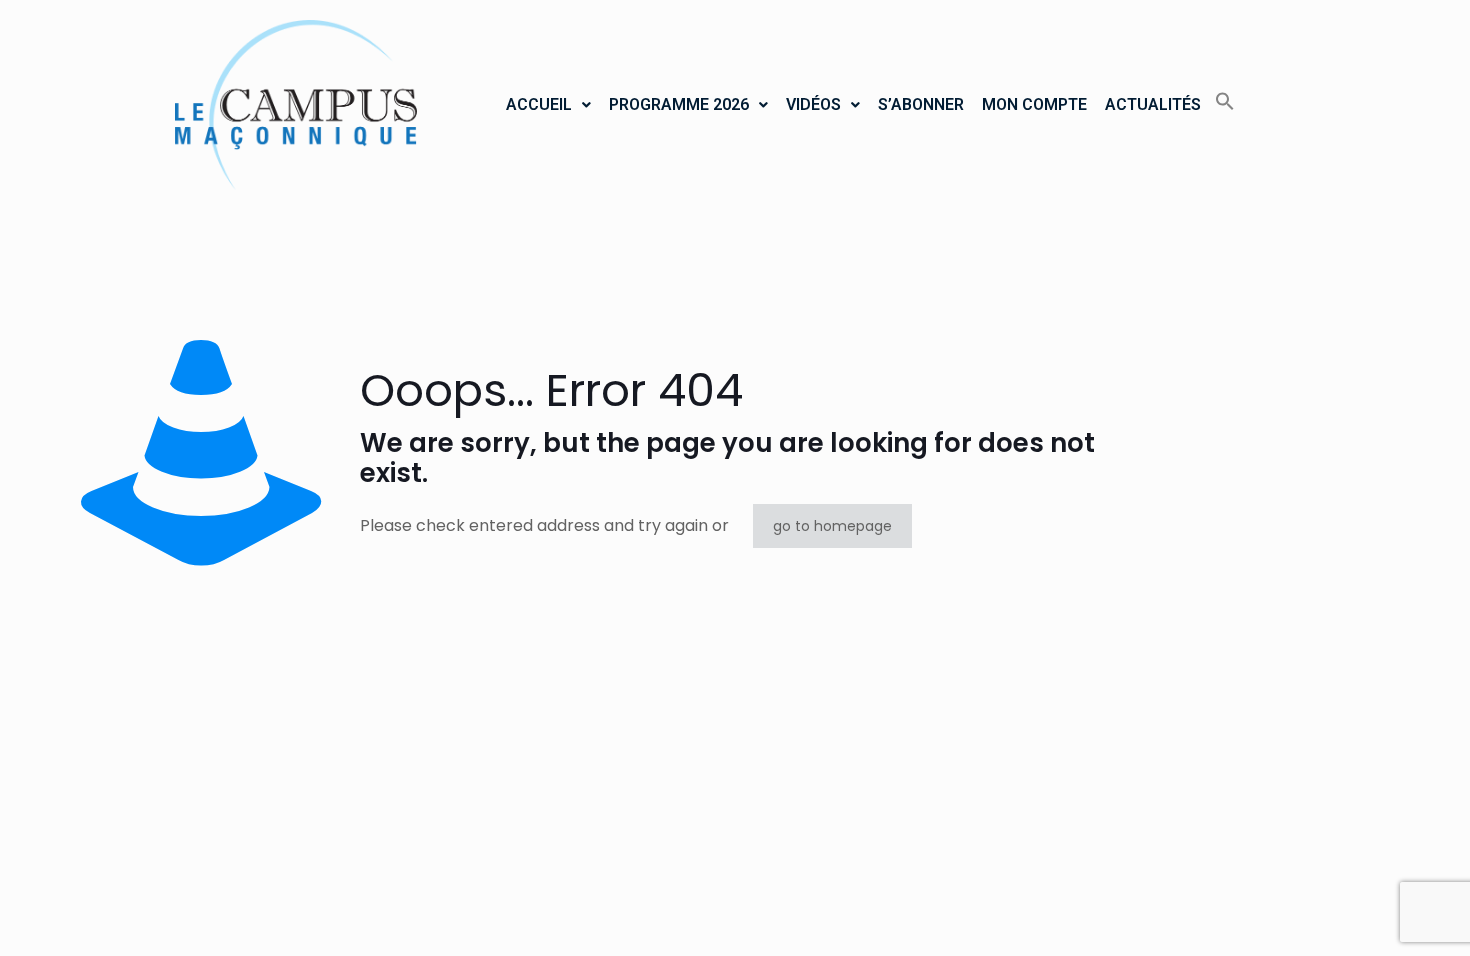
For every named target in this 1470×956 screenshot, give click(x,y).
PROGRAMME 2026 (679, 104)
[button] (548, 105)
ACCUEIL (539, 104)
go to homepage (832, 526)
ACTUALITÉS (1153, 104)
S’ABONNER (921, 104)
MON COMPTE (1034, 104)
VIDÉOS (813, 104)
